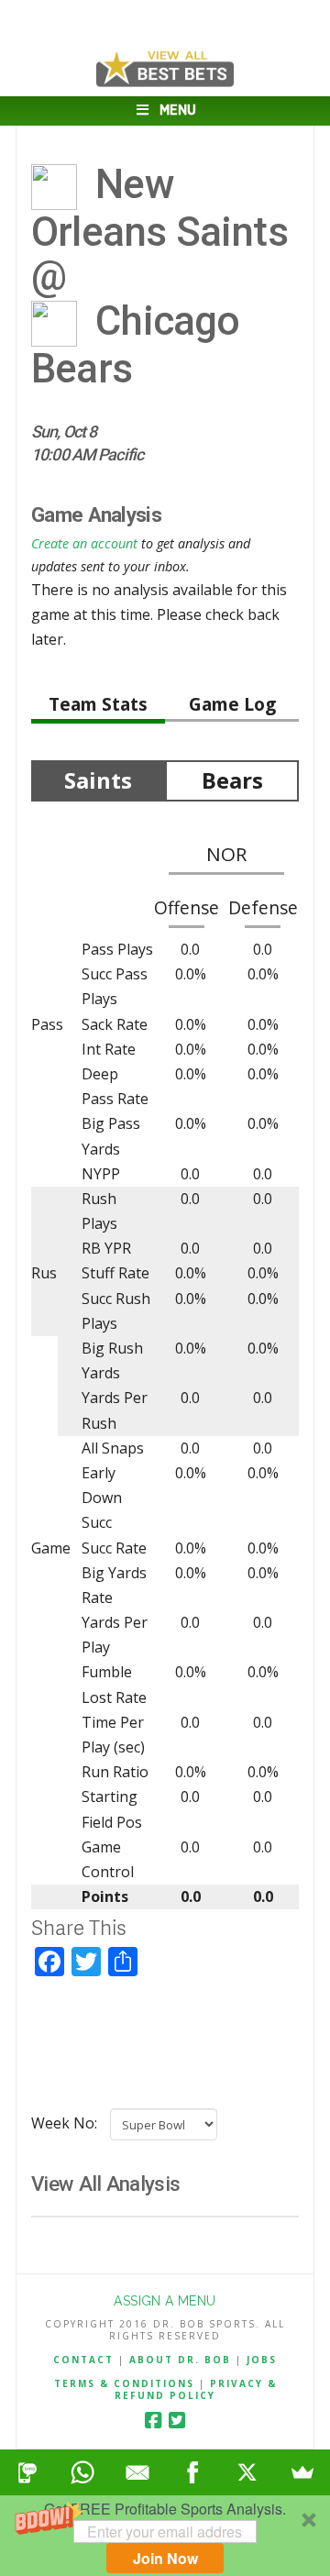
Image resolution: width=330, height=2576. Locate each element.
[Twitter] (177, 2421)
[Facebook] (153, 2421)
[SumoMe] (302, 2472)
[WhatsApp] (82, 2472)
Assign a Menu (165, 2301)
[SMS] (27, 2472)
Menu (178, 111)
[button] (165, 2536)
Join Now (165, 2558)
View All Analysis (105, 2184)
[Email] (137, 2472)
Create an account (84, 543)
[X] (247, 2472)
